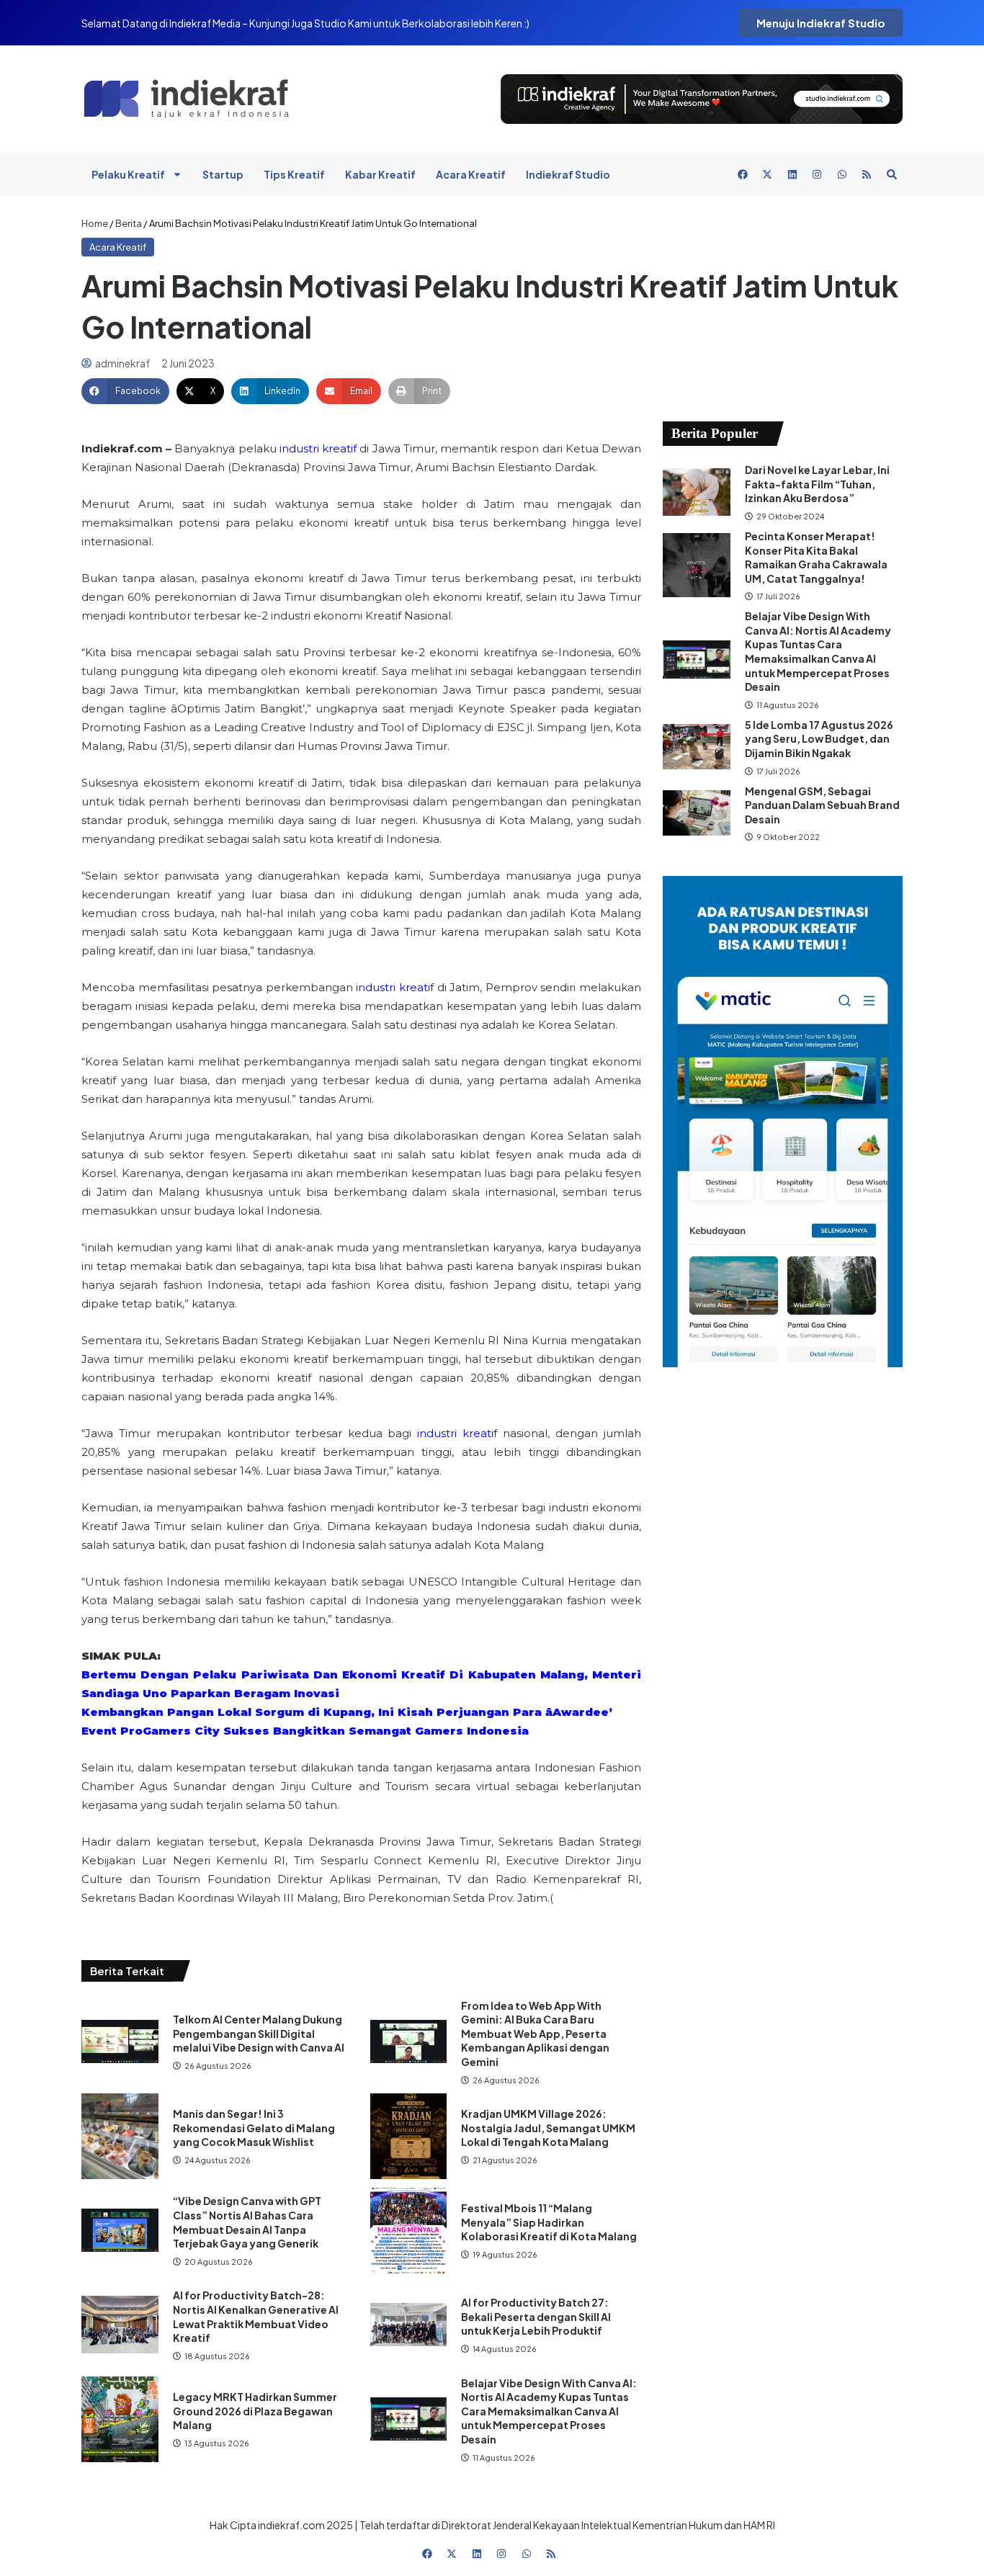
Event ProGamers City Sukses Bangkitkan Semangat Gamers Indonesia (305, 1731)
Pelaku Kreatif (128, 174)
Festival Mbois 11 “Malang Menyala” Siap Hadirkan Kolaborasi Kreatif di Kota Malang (549, 2222)
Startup (223, 174)
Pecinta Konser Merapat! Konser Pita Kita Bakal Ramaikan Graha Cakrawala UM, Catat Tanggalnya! (816, 557)
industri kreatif (318, 448)
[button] (125, 391)
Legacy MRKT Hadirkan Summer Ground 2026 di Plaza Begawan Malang (255, 2411)
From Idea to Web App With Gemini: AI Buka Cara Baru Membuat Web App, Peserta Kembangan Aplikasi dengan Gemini (535, 2034)
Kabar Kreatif (380, 174)
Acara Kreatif (471, 174)
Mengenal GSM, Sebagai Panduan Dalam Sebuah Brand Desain (822, 805)
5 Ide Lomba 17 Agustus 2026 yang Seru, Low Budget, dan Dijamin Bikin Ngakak (819, 739)
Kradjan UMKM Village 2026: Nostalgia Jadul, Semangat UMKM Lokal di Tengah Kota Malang (548, 2128)
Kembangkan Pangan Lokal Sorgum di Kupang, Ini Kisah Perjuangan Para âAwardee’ (347, 1712)
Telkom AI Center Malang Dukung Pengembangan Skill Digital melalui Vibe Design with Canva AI (259, 2033)
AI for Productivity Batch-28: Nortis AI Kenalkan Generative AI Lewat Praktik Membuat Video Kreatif (256, 2316)
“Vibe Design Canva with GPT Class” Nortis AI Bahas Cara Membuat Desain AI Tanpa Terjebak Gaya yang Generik (247, 2222)
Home (95, 223)
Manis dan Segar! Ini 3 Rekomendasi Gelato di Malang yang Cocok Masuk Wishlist (254, 2128)
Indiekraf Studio (568, 174)
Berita (129, 223)
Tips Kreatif (294, 174)
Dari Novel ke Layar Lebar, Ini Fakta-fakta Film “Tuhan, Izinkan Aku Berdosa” (817, 484)
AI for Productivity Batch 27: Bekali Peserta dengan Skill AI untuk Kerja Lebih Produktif (536, 2316)
